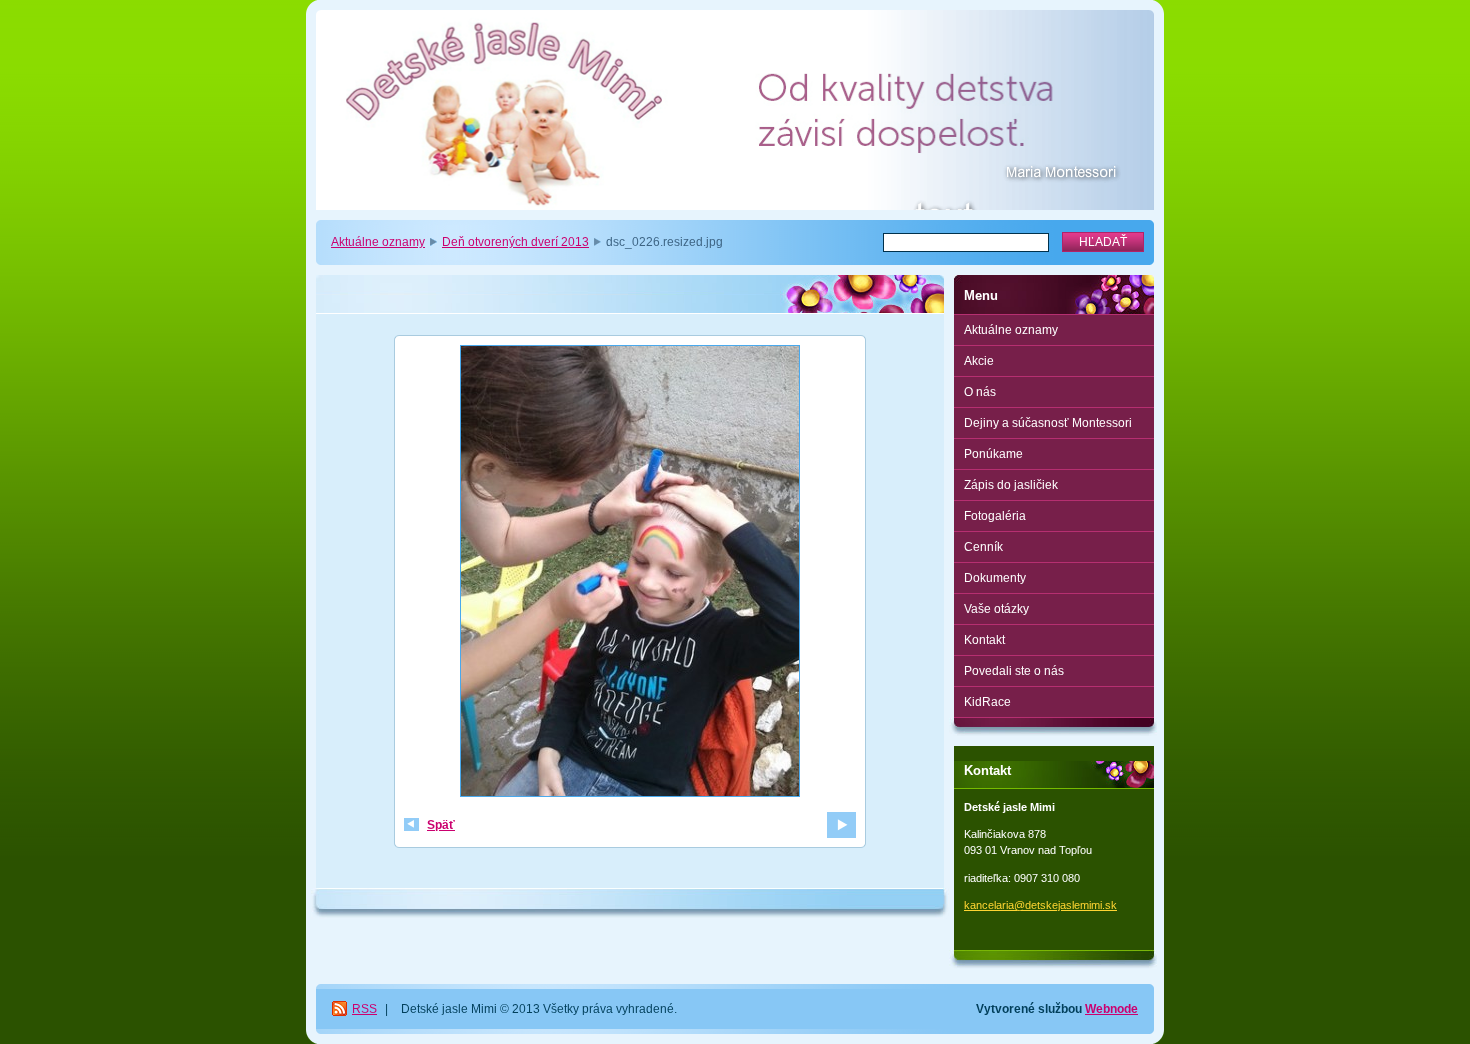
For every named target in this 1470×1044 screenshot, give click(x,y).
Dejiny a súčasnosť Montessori (1048, 423)
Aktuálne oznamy (378, 242)
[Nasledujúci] (841, 825)
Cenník (983, 547)
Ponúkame (993, 454)
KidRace (987, 702)
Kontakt (984, 640)
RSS (364, 1009)
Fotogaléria (995, 516)
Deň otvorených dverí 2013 (515, 242)
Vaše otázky (996, 609)
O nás (980, 392)
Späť (441, 825)
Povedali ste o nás (1014, 671)
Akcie (979, 361)
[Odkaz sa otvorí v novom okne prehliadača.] (630, 573)
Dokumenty (995, 578)
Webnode (1111, 1009)
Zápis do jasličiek (1011, 485)
